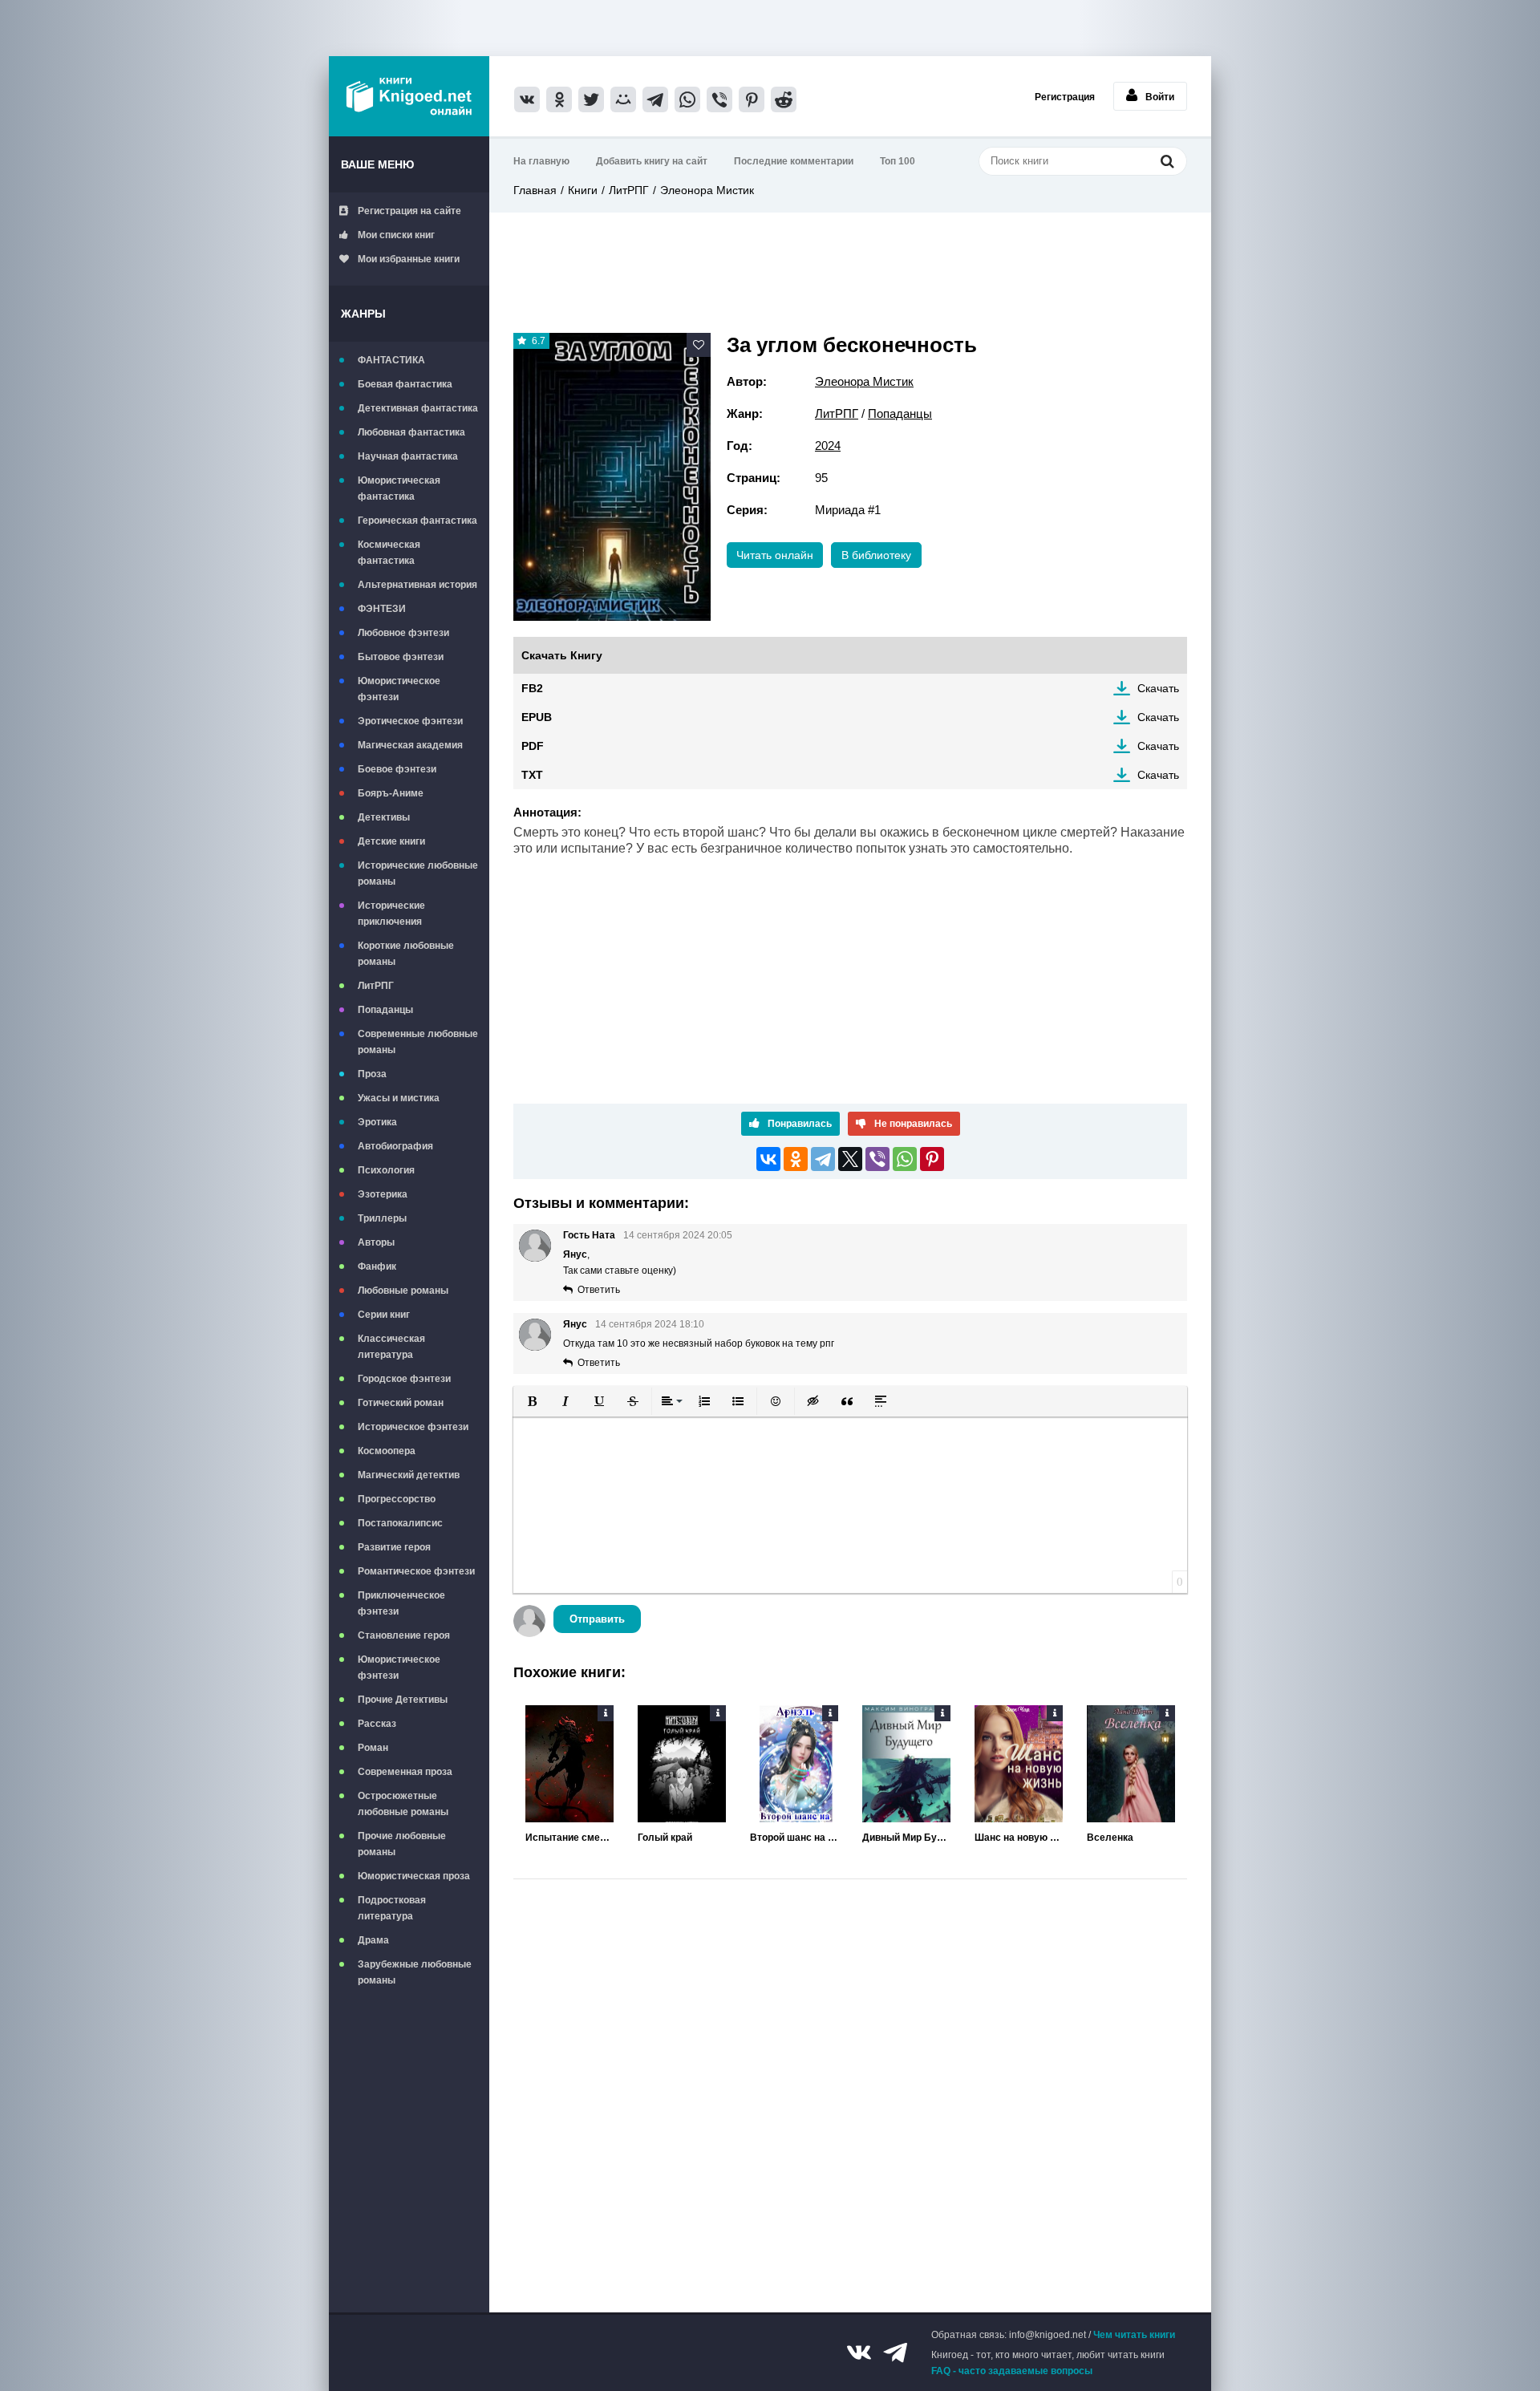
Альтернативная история (417, 585)
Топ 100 (898, 161)
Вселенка (1110, 1838)
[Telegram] (823, 1159)
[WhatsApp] (905, 1159)
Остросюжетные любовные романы (403, 1804)
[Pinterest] (932, 1159)
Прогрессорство (397, 1499)
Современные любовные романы (418, 1042)
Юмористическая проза (414, 1876)
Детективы (384, 817)
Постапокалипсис (400, 1523)
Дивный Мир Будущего (906, 1838)
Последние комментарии (794, 161)
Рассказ (377, 1724)
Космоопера (387, 1451)
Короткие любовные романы (406, 954)
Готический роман (401, 1403)
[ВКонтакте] (768, 1159)
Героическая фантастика (417, 521)
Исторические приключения (391, 914)
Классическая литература (391, 1347)
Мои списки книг (396, 235)
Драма (373, 1940)
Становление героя (404, 1635)
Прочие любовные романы (402, 1844)
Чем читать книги (1134, 2335)
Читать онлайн (775, 555)
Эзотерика (383, 1194)
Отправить (597, 1619)
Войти (1160, 97)
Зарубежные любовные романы (415, 1972)
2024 (828, 446)
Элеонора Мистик (707, 190)
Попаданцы (385, 1010)
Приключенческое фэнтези (401, 1603)
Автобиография (395, 1146)
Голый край (665, 1838)
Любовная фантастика (411, 432)
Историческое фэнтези (413, 1427)
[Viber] (877, 1159)
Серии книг (384, 1315)
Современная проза (405, 1772)
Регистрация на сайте (409, 211)
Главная (535, 190)
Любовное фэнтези (403, 633)
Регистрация (1065, 97)
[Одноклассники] (796, 1159)
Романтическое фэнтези (416, 1571)
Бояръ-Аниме (391, 793)
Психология (386, 1170)
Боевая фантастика (405, 384)
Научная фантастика (408, 456)
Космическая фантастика (389, 553)
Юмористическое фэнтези (399, 689)
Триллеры (382, 1218)
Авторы (376, 1242)
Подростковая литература (392, 1908)
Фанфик (377, 1266)
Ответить (599, 1290)
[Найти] (1167, 161)
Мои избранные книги (409, 259)
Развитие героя (394, 1547)
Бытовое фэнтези (401, 657)
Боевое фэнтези (397, 769)
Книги (583, 190)
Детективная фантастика (418, 408)
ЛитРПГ (376, 986)
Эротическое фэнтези (410, 721)
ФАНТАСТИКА (391, 360)
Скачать (1158, 688)
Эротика (377, 1122)
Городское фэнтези (404, 1379)
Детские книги (391, 841)
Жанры (363, 314)
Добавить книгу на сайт (652, 161)
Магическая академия (410, 745)
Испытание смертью (569, 1838)
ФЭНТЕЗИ (382, 609)
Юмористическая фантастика (399, 488)
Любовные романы (403, 1291)
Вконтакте (859, 2353)
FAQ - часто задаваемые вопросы (1012, 2371)
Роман (373, 1748)
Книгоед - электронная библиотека (409, 96)
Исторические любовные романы (418, 873)
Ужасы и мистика (399, 1098)
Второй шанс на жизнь (794, 1838)
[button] (532, 1401)
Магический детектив (409, 1475)
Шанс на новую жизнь (1019, 1838)
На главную (541, 161)
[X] (850, 1159)
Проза (372, 1074)
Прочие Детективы (403, 1700)
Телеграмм (895, 2353)
